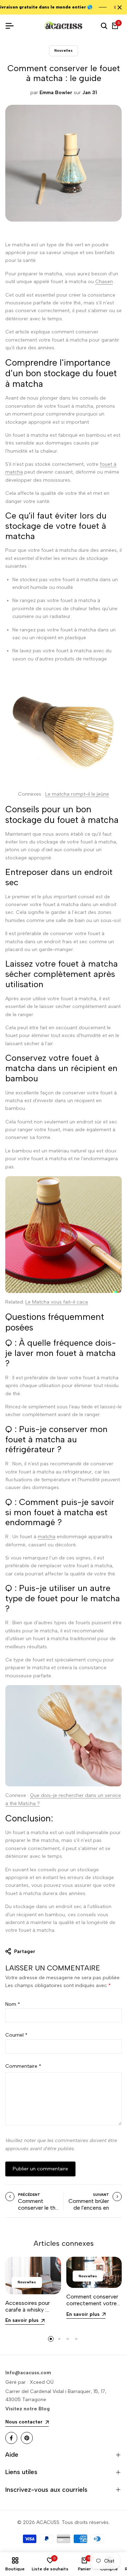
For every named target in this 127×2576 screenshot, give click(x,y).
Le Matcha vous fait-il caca (57, 1302)
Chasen (104, 282)
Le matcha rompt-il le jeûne (77, 794)
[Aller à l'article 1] (51, 2339)
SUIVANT (101, 2195)
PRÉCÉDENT (29, 2195)
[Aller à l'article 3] (68, 2339)
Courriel (16, 2035)
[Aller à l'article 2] (59, 2339)
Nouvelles (64, 50)
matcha (47, 1537)
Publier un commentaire (40, 2169)
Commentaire (23, 2066)
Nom (13, 2004)
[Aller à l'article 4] (76, 2339)
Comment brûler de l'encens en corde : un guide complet (89, 2211)
